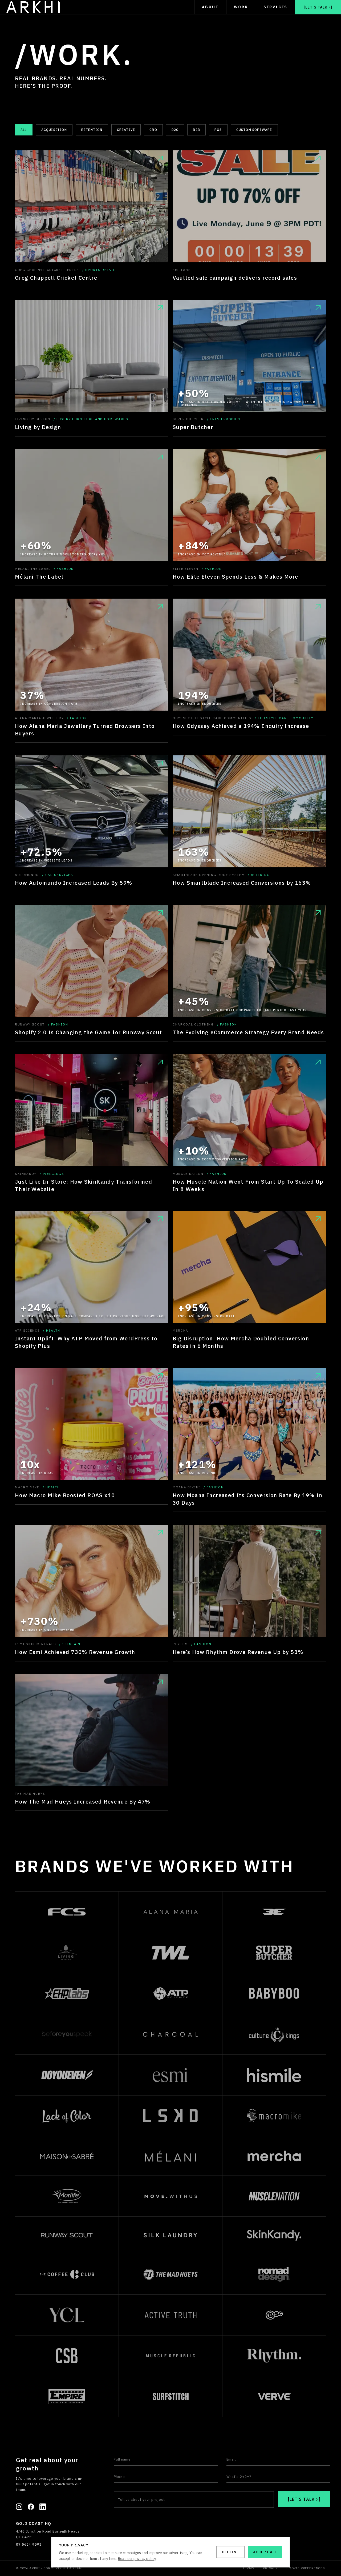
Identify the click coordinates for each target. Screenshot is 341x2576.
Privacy (270, 2568)
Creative (126, 130)
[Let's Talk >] (318, 7)
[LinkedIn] (43, 2507)
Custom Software (254, 130)
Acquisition (54, 130)
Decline (230, 2552)
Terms (249, 2568)
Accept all (265, 2552)
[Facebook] (31, 2507)
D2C (175, 130)
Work (241, 7)
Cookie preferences (306, 2568)
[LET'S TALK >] (304, 2499)
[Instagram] (19, 2507)
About (210, 7)
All (24, 130)
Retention (92, 130)
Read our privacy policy (137, 2559)
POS (218, 130)
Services (275, 7)
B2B (196, 130)
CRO (153, 130)
